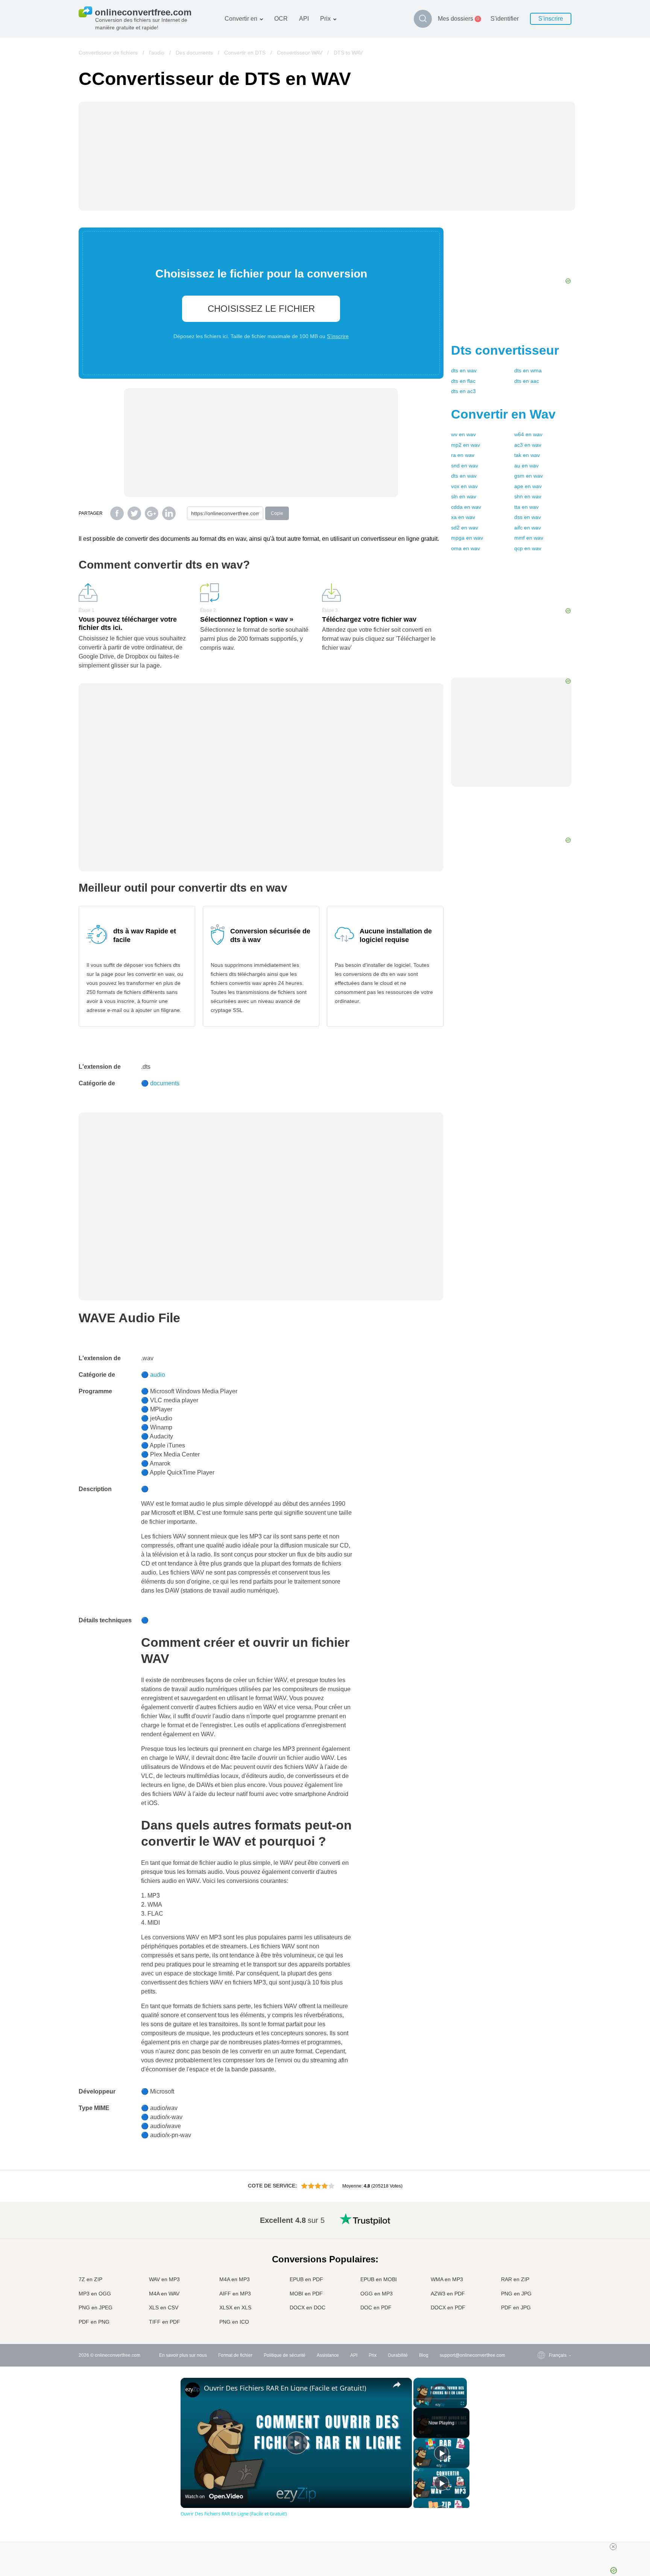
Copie (277, 513)
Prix (325, 19)
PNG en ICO (234, 2322)
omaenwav (465, 548)
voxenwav (464, 486)
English (541, 2219)
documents (165, 1083)
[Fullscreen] (462, 2403)
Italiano (541, 2271)
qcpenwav (528, 548)
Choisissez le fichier (261, 309)
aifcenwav (528, 528)
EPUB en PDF (306, 2279)
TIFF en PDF (165, 2322)
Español (542, 2241)
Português (544, 2285)
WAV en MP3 (164, 2279)
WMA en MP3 (447, 2279)
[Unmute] (427, 2403)
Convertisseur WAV (300, 53)
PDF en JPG (516, 2307)
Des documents (194, 53)
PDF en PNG (94, 2322)
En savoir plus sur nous (183, 2355)
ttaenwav (526, 507)
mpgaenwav (467, 538)
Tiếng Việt (544, 2278)
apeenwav (528, 486)
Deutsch (542, 2248)
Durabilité (398, 2355)
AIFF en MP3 (235, 2294)
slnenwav (464, 496)
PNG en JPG (516, 2294)
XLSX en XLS (235, 2307)
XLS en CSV (164, 2307)
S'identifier (505, 19)
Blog (424, 2355)
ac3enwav (528, 445)
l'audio (157, 53)
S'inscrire (551, 19)
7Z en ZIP (90, 2279)
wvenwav (463, 434)
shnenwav (528, 496)
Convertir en (241, 19)
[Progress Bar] (440, 2399)
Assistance (328, 2355)
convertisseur (505, 350)
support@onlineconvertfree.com (472, 2355)
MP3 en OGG (95, 2294)
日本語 (541, 2263)
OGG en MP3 (377, 2294)
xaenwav (463, 517)
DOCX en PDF (448, 2307)
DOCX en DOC (308, 2307)
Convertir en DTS (245, 53)
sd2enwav (465, 528)
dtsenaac (527, 381)
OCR (281, 19)
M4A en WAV (164, 2294)
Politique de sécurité (285, 2355)
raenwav (463, 455)
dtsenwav (464, 370)
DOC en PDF (376, 2307)
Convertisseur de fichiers (108, 53)
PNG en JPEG (96, 2307)
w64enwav (528, 434)
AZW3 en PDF (448, 2294)
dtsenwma (528, 370)
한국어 (541, 2315)
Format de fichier (235, 2355)
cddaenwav (466, 507)
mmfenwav (529, 538)
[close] (613, 2547)
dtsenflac (463, 381)
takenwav (527, 455)
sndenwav (465, 466)
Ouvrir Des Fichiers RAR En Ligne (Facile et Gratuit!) (285, 2388)
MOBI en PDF (306, 2294)
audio (158, 1375)
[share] (397, 2385)
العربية (540, 2234)
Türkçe (541, 2300)
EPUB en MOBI (379, 2279)
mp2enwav (465, 445)
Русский (542, 2226)
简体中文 (543, 2308)
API (304, 19)
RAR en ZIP (515, 2279)
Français (543, 2256)
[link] (193, 2390)
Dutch (540, 2293)
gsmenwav (529, 476)
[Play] (418, 2403)
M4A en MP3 (235, 2279)
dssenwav (528, 517)
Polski (540, 2323)
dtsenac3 (463, 391)
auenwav (526, 466)
